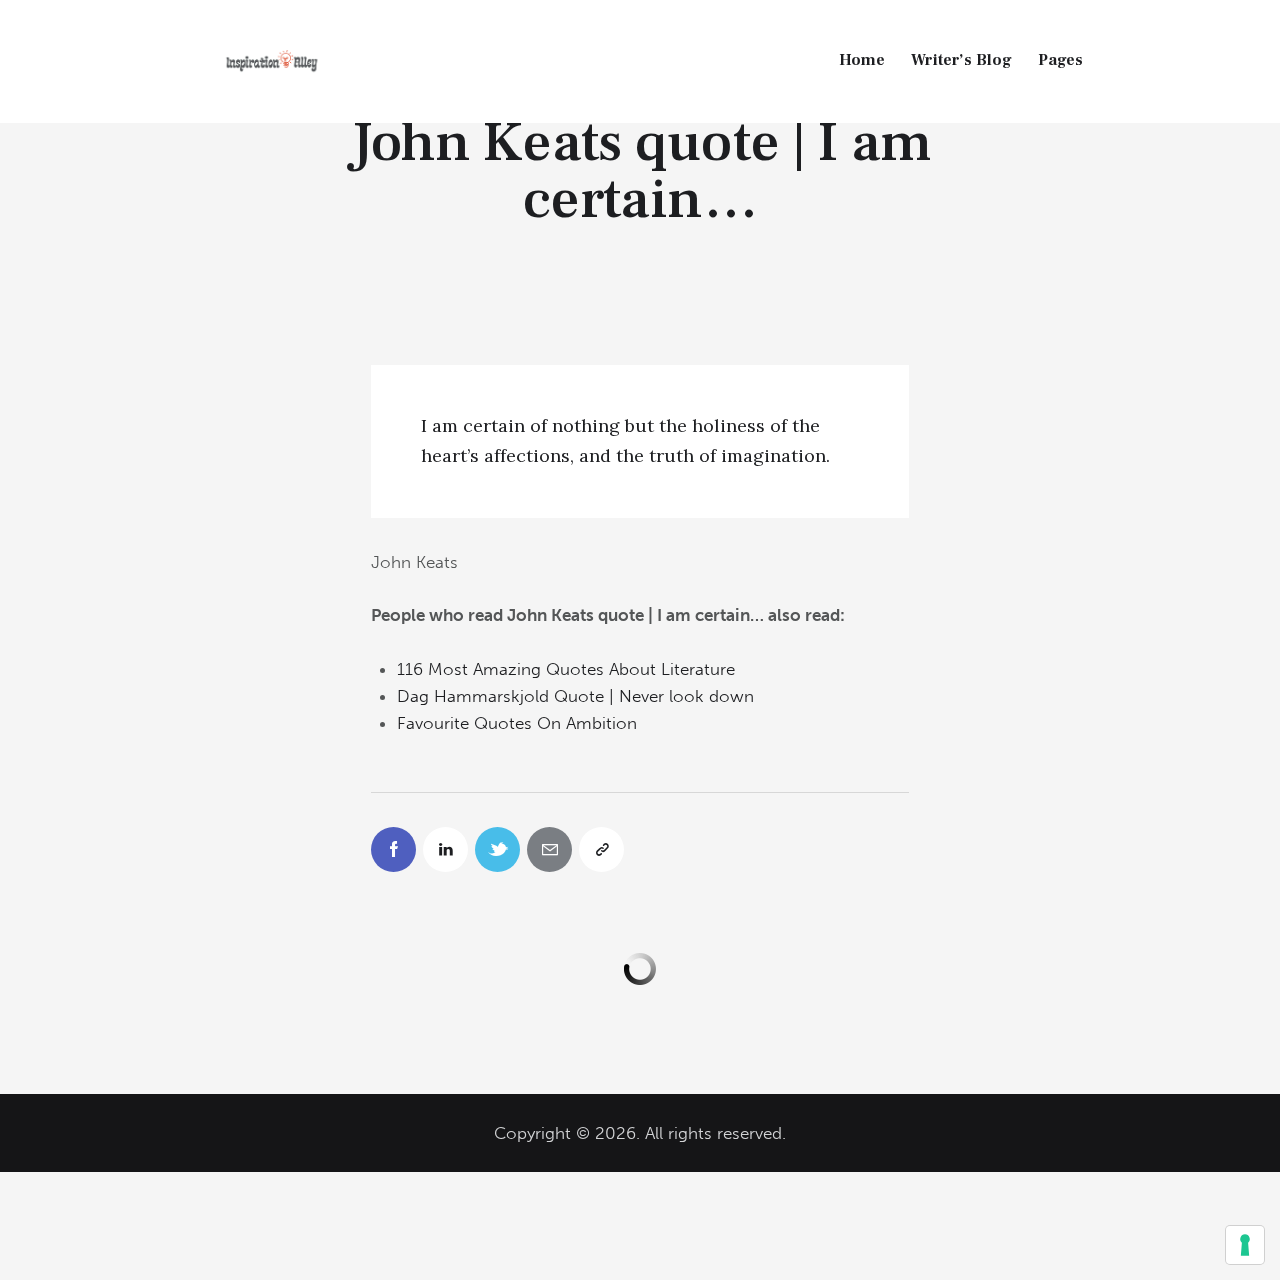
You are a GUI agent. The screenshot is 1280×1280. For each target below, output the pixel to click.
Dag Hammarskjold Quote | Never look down (575, 696)
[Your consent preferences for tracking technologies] (1245, 1245)
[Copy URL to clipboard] (601, 849)
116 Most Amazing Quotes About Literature (566, 669)
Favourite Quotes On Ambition (517, 723)
